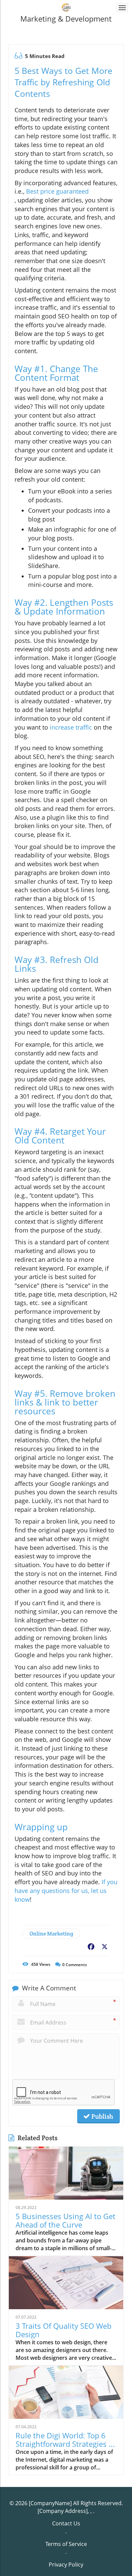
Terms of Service (66, 2544)
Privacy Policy (66, 2565)
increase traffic (71, 727)
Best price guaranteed (57, 191)
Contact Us (66, 2523)
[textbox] (66, 19)
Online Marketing (51, 1934)
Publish (102, 2116)
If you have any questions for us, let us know (66, 1890)
